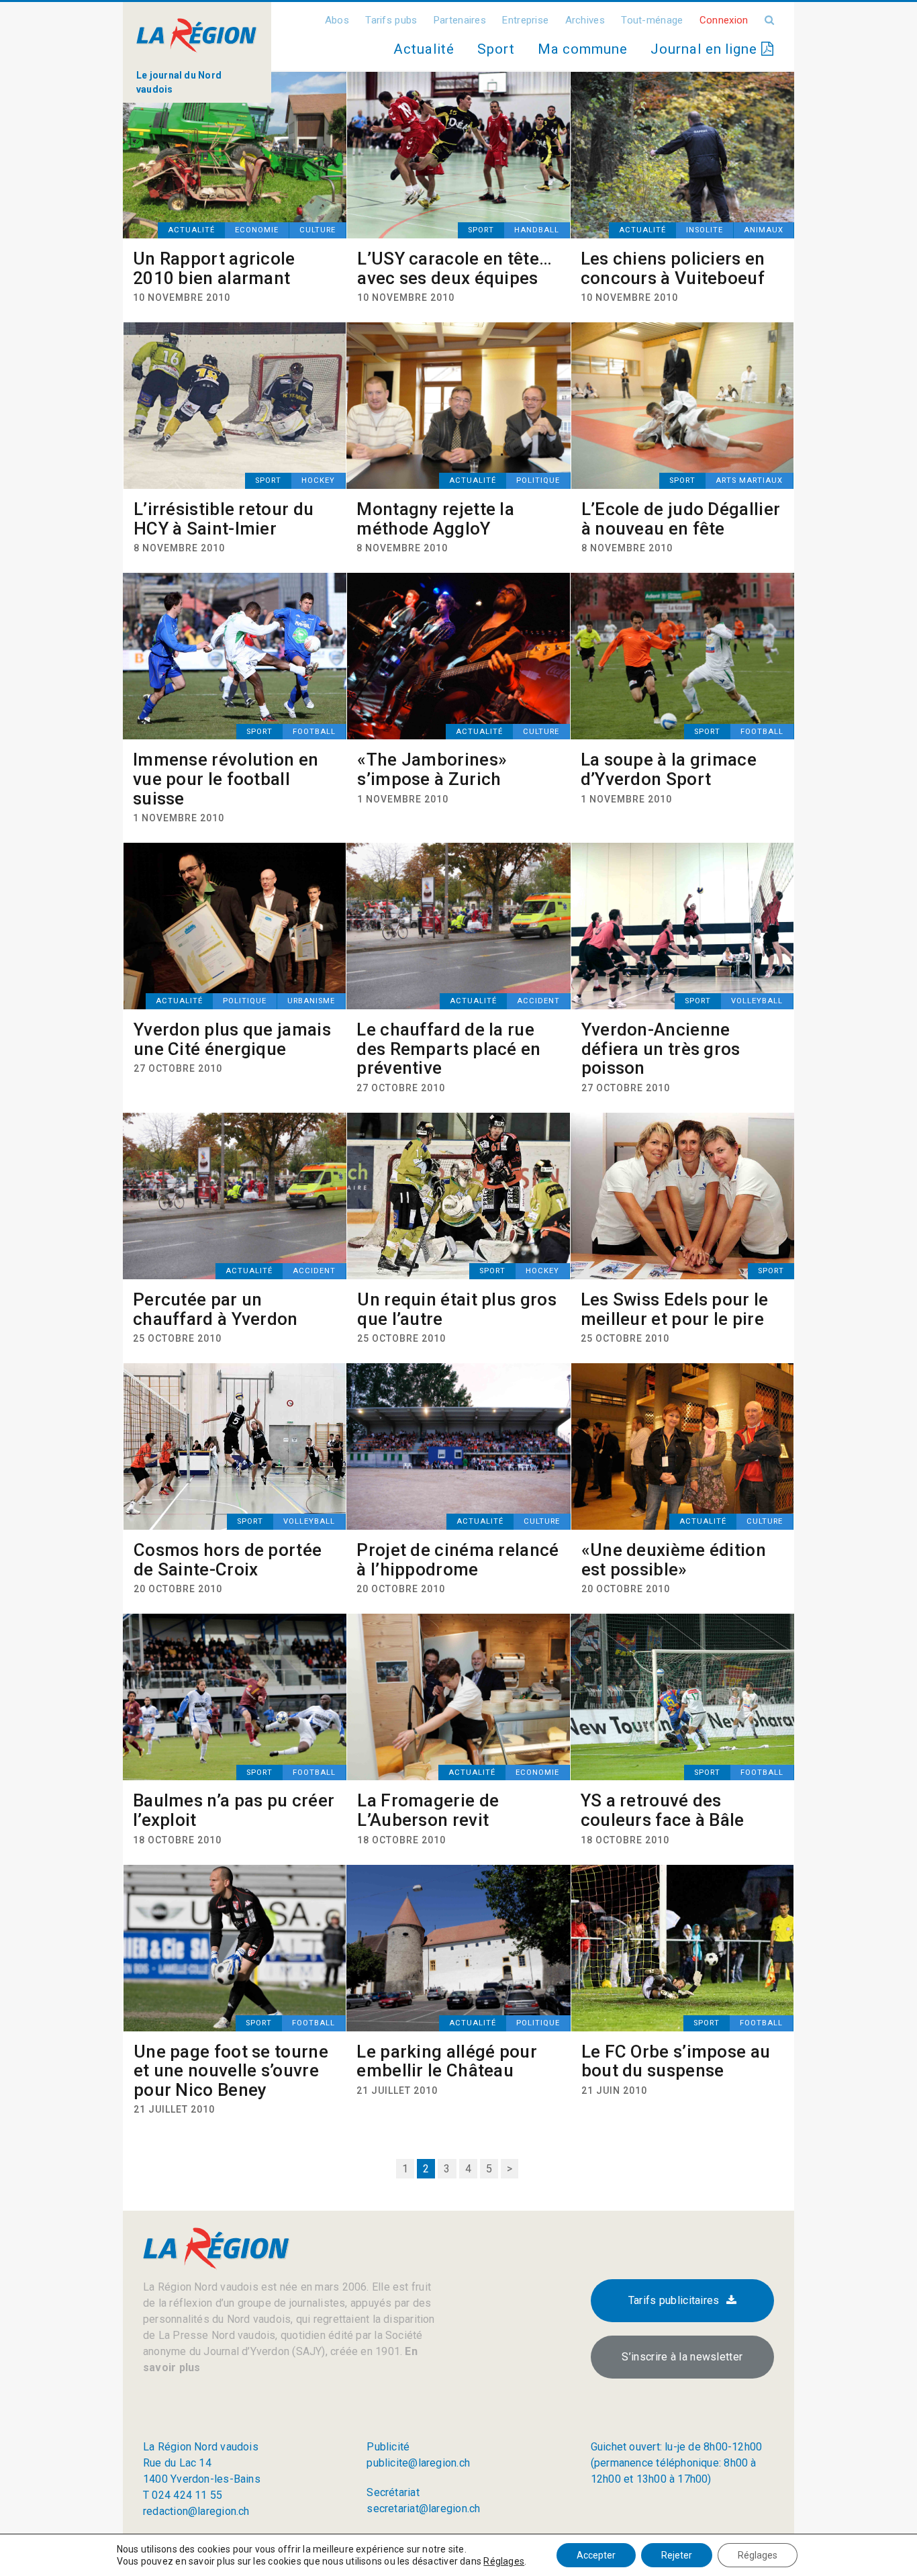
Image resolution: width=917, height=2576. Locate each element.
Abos (337, 20)
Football (314, 732)
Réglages (504, 2561)
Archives (585, 20)
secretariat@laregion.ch (423, 2509)
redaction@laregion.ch (196, 2511)
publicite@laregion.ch (418, 2463)
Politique (538, 480)
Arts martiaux (749, 480)
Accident (538, 1001)
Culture (318, 230)
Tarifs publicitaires (674, 2300)
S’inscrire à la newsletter (682, 2357)
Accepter (596, 2555)
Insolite (705, 230)
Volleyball (757, 1001)
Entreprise (525, 20)
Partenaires (460, 20)
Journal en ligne (706, 49)
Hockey (318, 480)
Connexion (724, 20)
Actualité (424, 49)
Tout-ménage (652, 20)
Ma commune (583, 49)
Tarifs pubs (391, 20)
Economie (257, 230)
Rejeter (677, 2555)
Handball (537, 230)
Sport (496, 49)
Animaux (764, 230)
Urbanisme (311, 1001)
